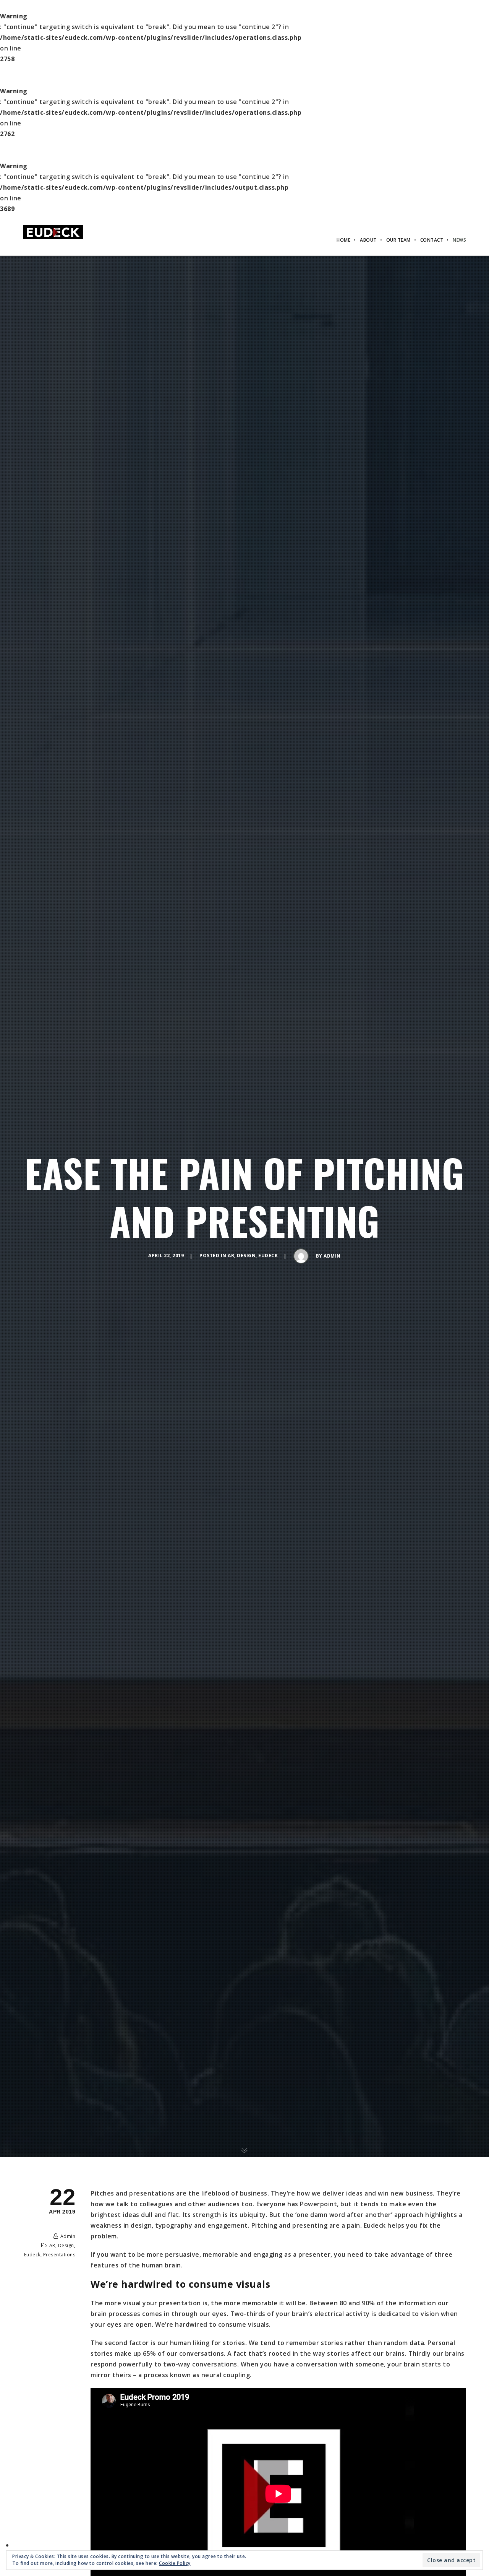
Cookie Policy (175, 2563)
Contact (432, 240)
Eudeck (268, 1256)
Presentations (59, 2255)
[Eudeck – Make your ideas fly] (53, 231)
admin (332, 1256)
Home (343, 240)
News (459, 240)
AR (231, 1256)
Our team (398, 240)
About (368, 240)
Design (246, 1256)
